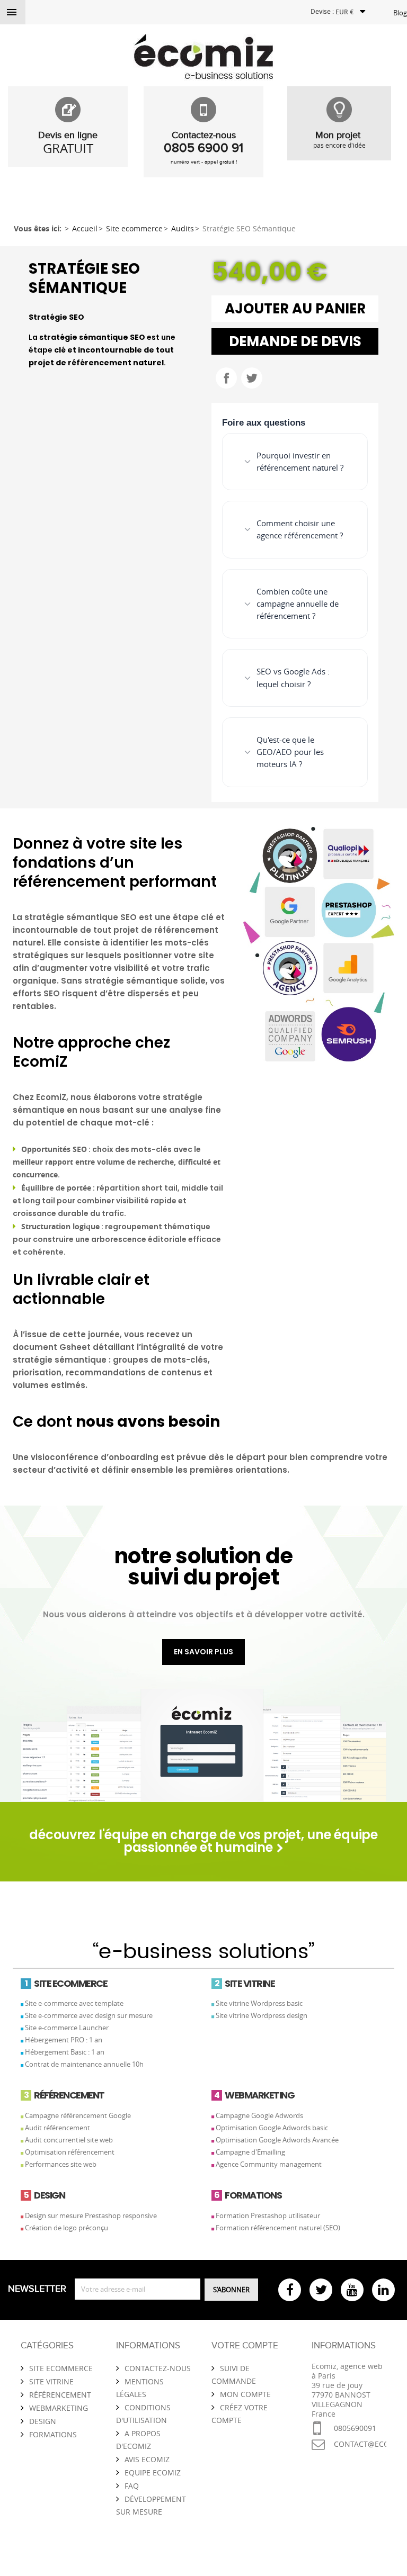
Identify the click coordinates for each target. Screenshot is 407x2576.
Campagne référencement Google (78, 2115)
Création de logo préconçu (67, 2228)
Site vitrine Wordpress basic (259, 2003)
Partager (226, 378)
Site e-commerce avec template (74, 2003)
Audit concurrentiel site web (69, 2140)
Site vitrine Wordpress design (262, 2015)
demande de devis (295, 341)
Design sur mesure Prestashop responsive (91, 2215)
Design (43, 2421)
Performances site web (61, 2164)
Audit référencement (57, 2128)
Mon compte (245, 2394)
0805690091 (355, 2428)
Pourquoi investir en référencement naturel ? (300, 461)
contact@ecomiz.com (360, 2444)
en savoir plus (203, 1652)
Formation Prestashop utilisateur (268, 2215)
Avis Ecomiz (147, 2459)
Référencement (60, 2395)
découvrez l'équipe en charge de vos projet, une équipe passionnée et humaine (203, 1841)
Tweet (252, 378)
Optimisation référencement (70, 2152)
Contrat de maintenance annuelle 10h (84, 2064)
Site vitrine (51, 2381)
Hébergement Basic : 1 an (65, 2052)
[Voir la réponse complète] (346, 462)
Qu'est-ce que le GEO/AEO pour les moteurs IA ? (290, 752)
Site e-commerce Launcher (67, 2028)
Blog (400, 13)
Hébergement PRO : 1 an (64, 2040)
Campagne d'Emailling (250, 2152)
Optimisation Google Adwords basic (272, 2128)
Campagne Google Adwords (259, 2115)
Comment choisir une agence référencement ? (300, 529)
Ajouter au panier (295, 309)
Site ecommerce (61, 2368)
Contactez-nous (158, 2368)
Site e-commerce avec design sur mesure (89, 2015)
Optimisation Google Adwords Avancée (277, 2140)
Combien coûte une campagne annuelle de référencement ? (298, 604)
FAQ (132, 2486)
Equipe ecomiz (153, 2473)
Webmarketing (59, 2408)
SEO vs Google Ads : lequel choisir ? (293, 677)
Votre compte (245, 2346)
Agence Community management (269, 2164)
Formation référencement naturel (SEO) (278, 2228)
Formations (53, 2434)
